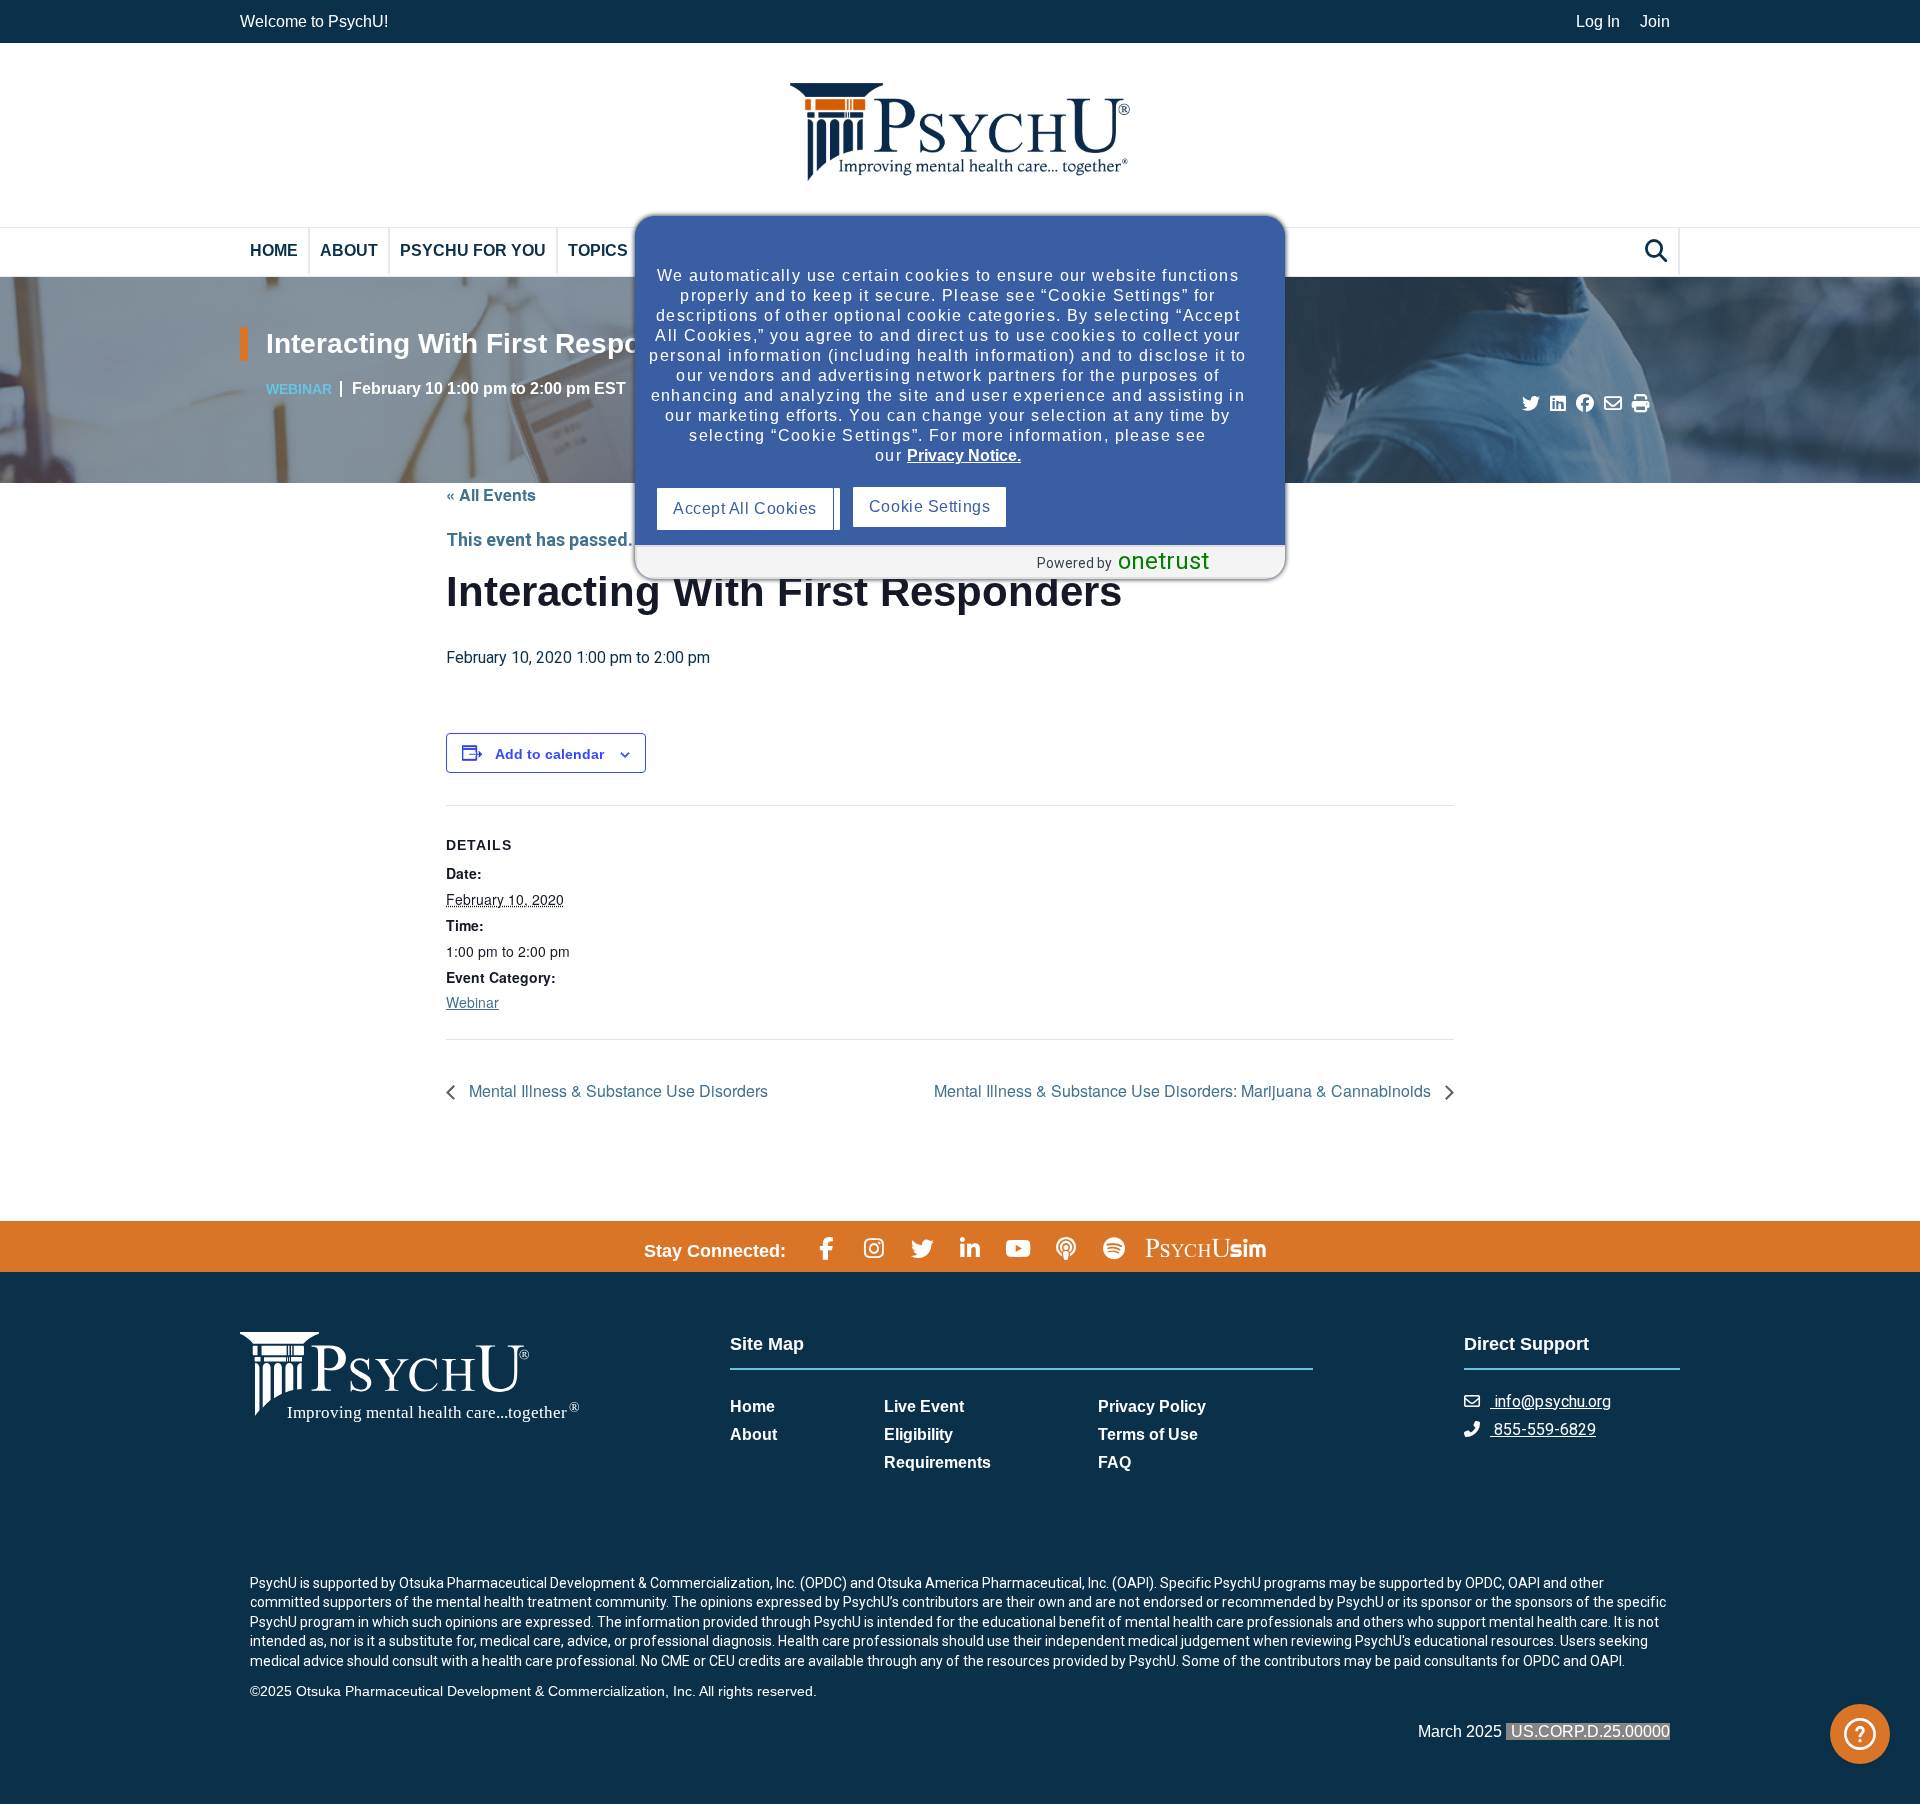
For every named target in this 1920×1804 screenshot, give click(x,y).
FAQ (1114, 1462)
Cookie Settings (1127, 506)
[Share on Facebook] (1585, 404)
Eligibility (918, 1434)
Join (1655, 21)
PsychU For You (473, 250)
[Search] (1659, 250)
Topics (598, 250)
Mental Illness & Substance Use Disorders (616, 1090)
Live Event (924, 1406)
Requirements (937, 1462)
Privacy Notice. (964, 455)
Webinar (472, 1002)
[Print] (1641, 404)
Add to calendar (549, 754)
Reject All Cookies (941, 508)
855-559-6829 (1543, 1429)
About (349, 250)
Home (274, 250)
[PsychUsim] (1205, 1248)
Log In (1598, 21)
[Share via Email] (1613, 404)
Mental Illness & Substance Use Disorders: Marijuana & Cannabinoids (1184, 1090)
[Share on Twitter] (1531, 404)
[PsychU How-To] (1860, 1734)
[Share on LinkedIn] (1558, 404)
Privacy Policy (1152, 1406)
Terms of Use (1148, 1434)
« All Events (491, 494)
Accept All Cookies (750, 508)
